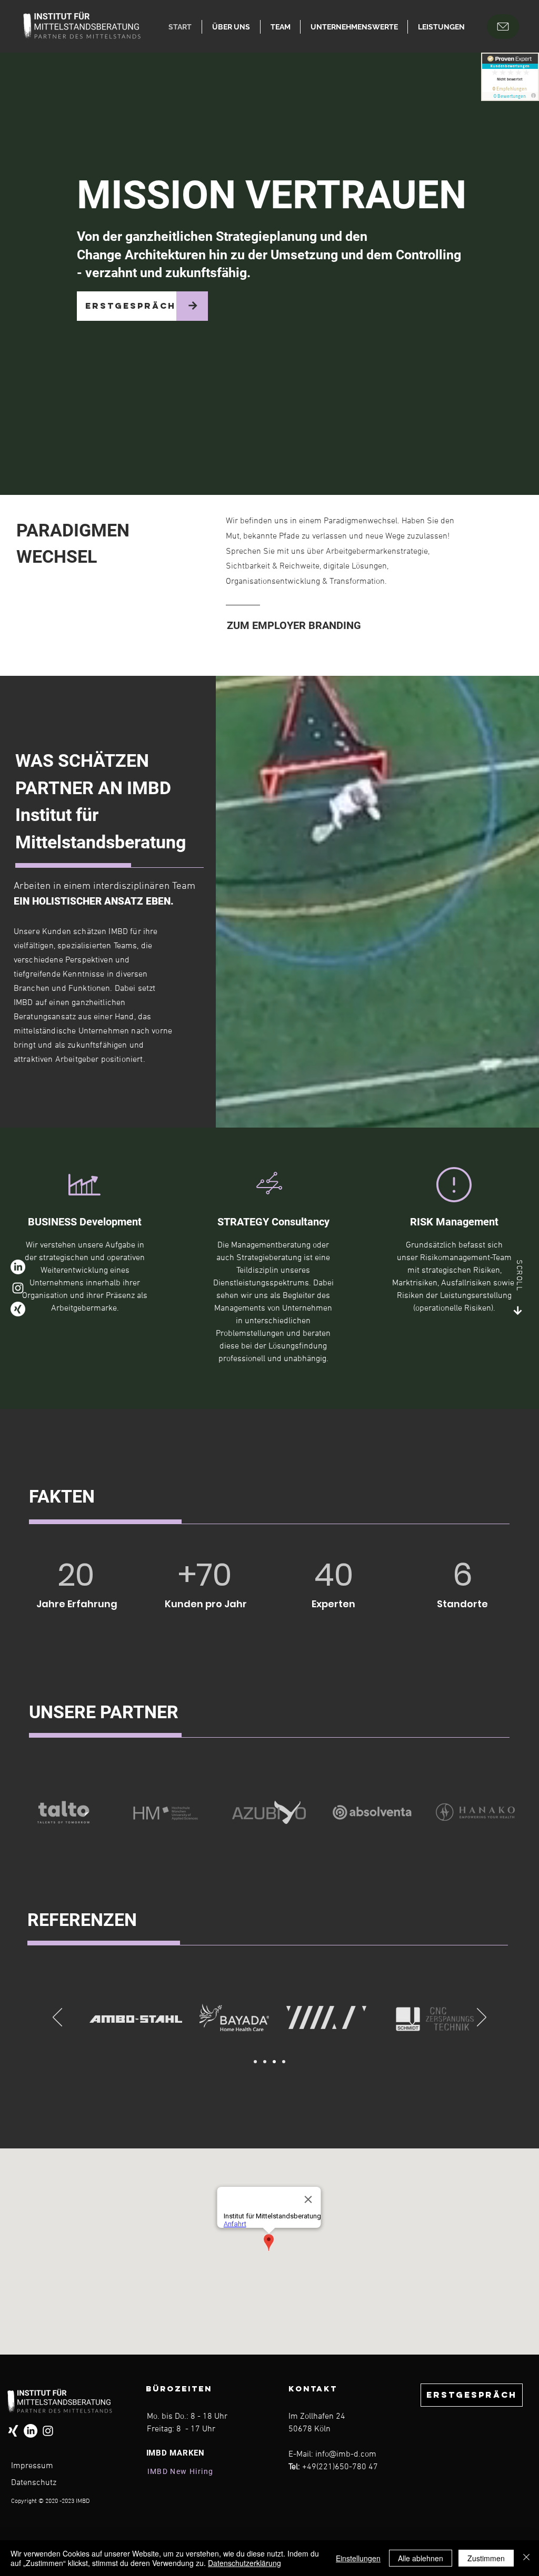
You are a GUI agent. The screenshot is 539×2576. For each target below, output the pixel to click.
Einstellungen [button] (358, 2558)
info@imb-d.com (346, 2455)
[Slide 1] (255, 2062)
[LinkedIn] (18, 1267)
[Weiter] (482, 2018)
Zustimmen (486, 2558)
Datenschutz (34, 2483)
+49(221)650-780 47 (340, 2467)
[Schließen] (526, 2558)
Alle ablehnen (421, 2558)
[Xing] (18, 1309)
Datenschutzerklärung (244, 2563)
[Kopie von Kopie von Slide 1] (274, 2062)
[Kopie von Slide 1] (265, 2062)
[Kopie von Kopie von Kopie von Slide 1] (284, 2062)
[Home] (503, 27)
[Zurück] (57, 2018)
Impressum (32, 2466)
